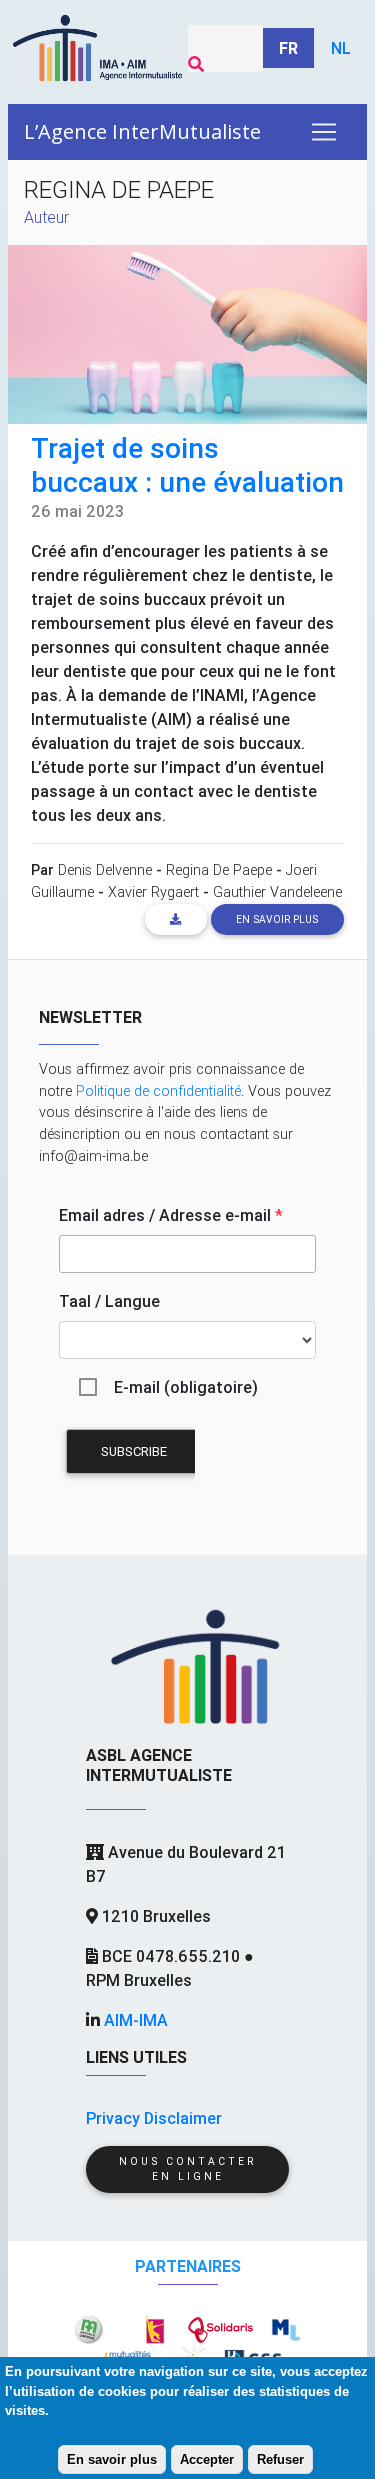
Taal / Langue (109, 1301)
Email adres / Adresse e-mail (171, 1215)
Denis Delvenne (105, 870)
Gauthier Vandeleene (277, 892)
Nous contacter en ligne (187, 2169)
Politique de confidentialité (158, 1091)
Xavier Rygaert (153, 892)
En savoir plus (112, 2459)
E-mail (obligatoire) (186, 1387)
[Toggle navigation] (324, 132)
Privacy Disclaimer (154, 2118)
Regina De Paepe (219, 870)
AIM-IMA (136, 2020)
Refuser (280, 2459)
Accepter (207, 2459)
